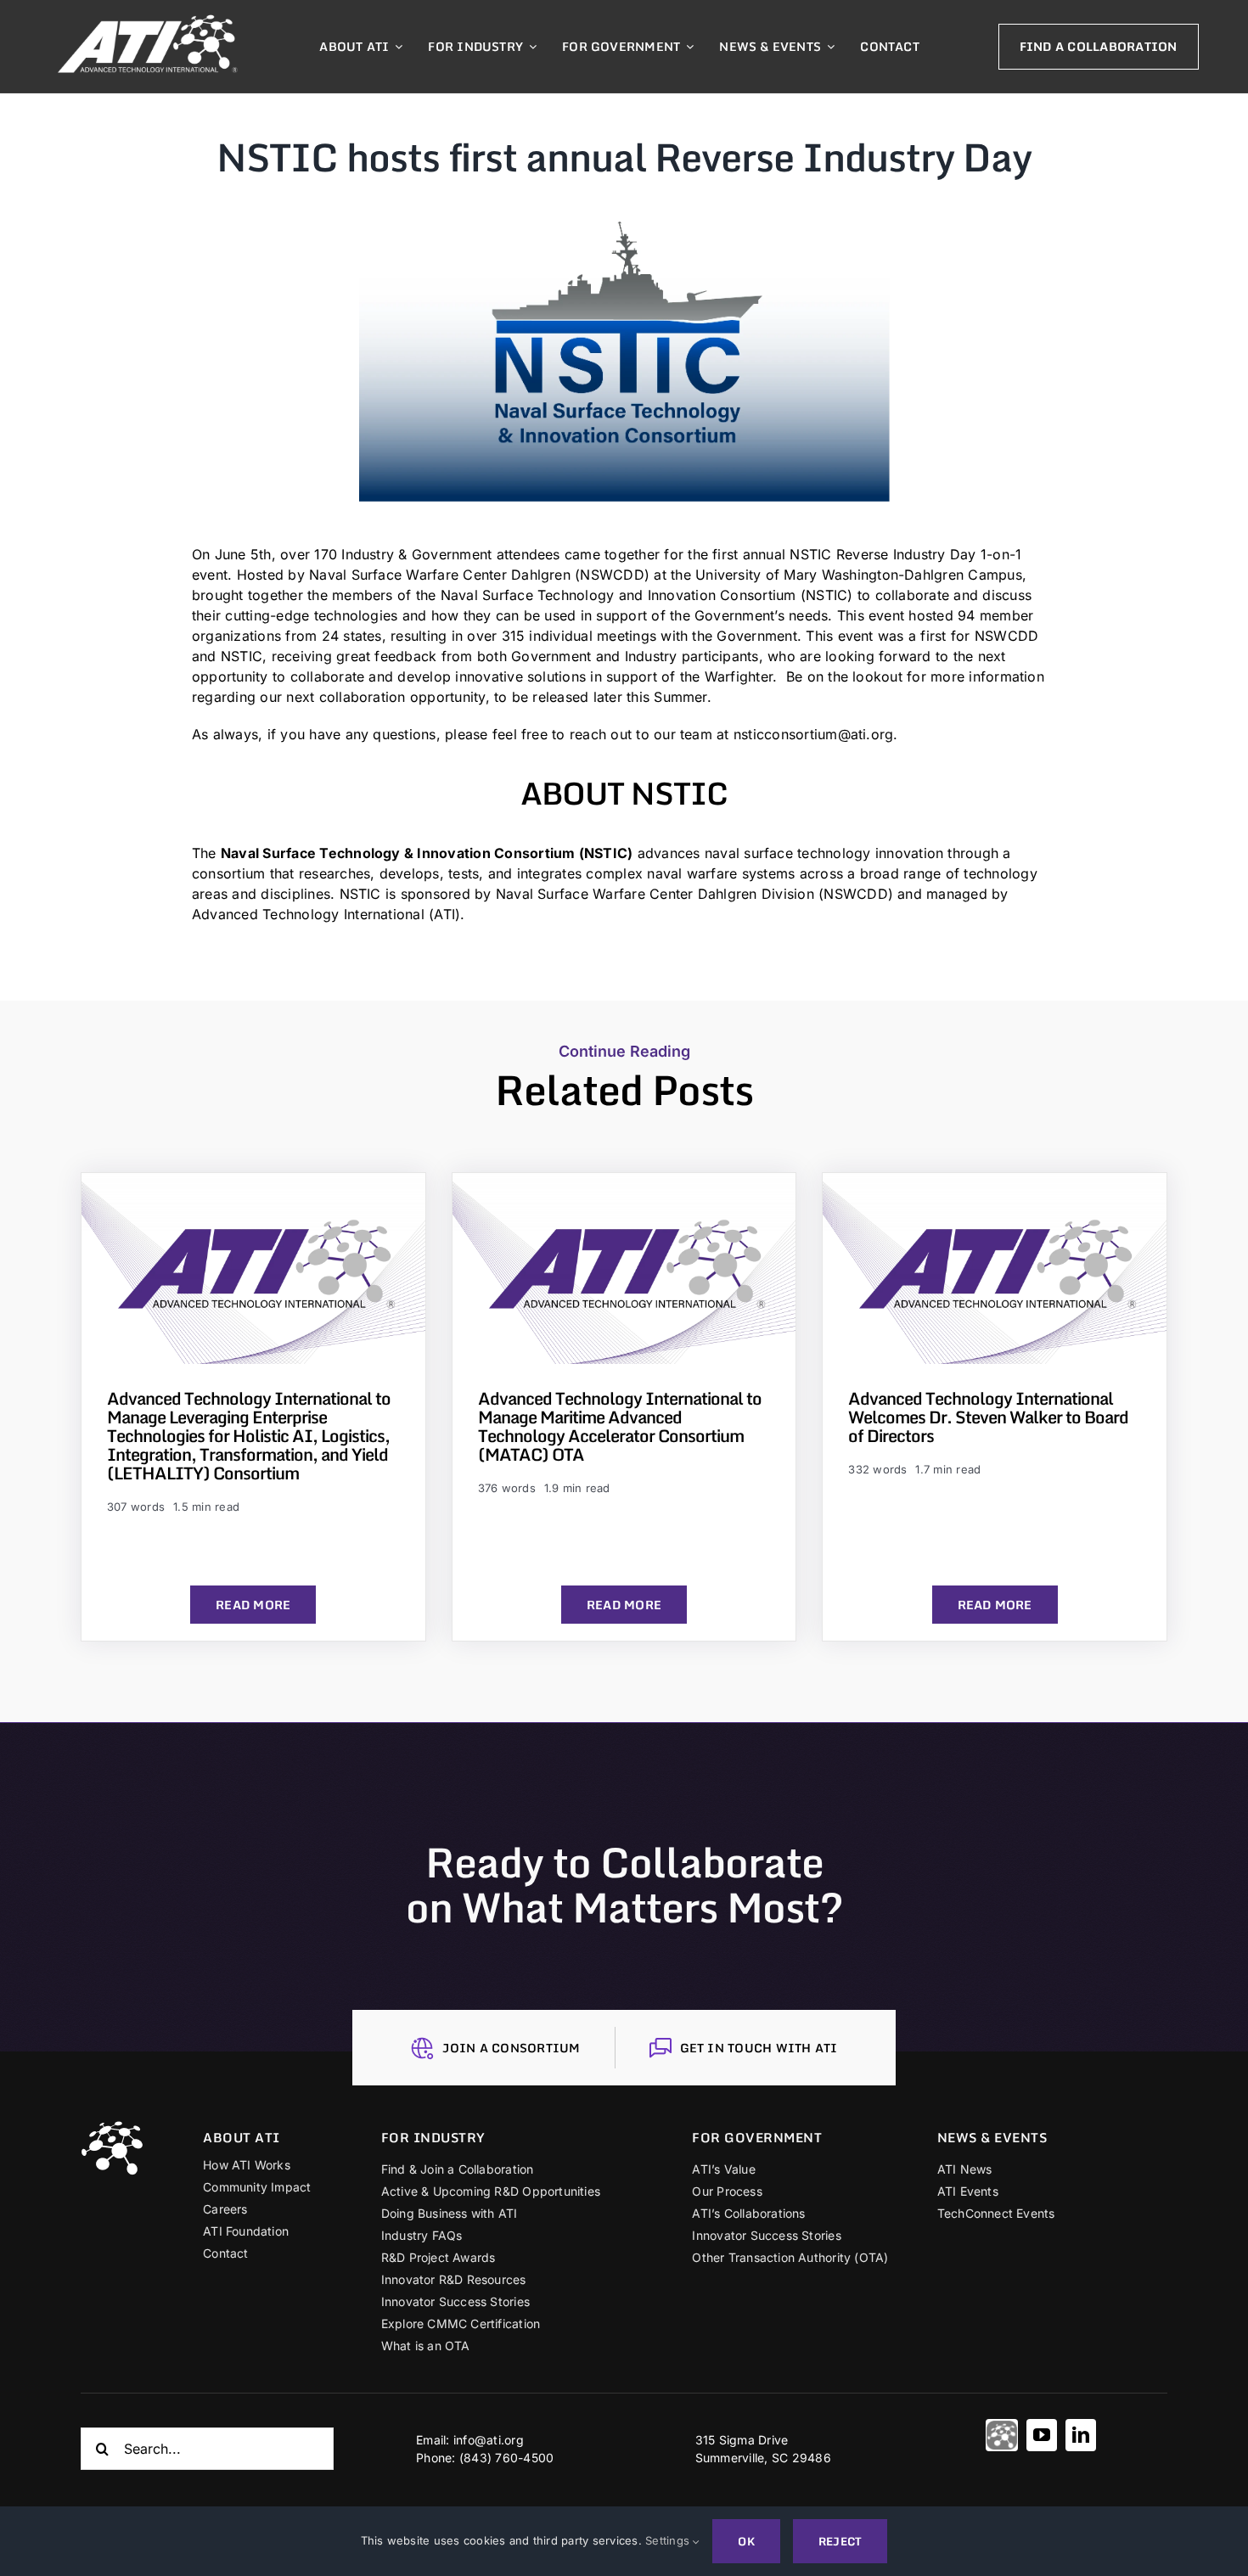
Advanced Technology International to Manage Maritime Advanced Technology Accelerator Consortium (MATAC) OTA (620, 1426)
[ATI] (1002, 2435)
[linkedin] (1081, 2435)
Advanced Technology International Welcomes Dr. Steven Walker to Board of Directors (988, 1417)
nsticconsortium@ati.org (814, 734)
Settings (669, 2540)
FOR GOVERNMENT (757, 2137)
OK (746, 2541)
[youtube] (1042, 2435)
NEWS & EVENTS (992, 2137)
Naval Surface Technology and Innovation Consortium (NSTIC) (644, 595)
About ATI (242, 2137)
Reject (840, 2541)
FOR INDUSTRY (433, 2137)
